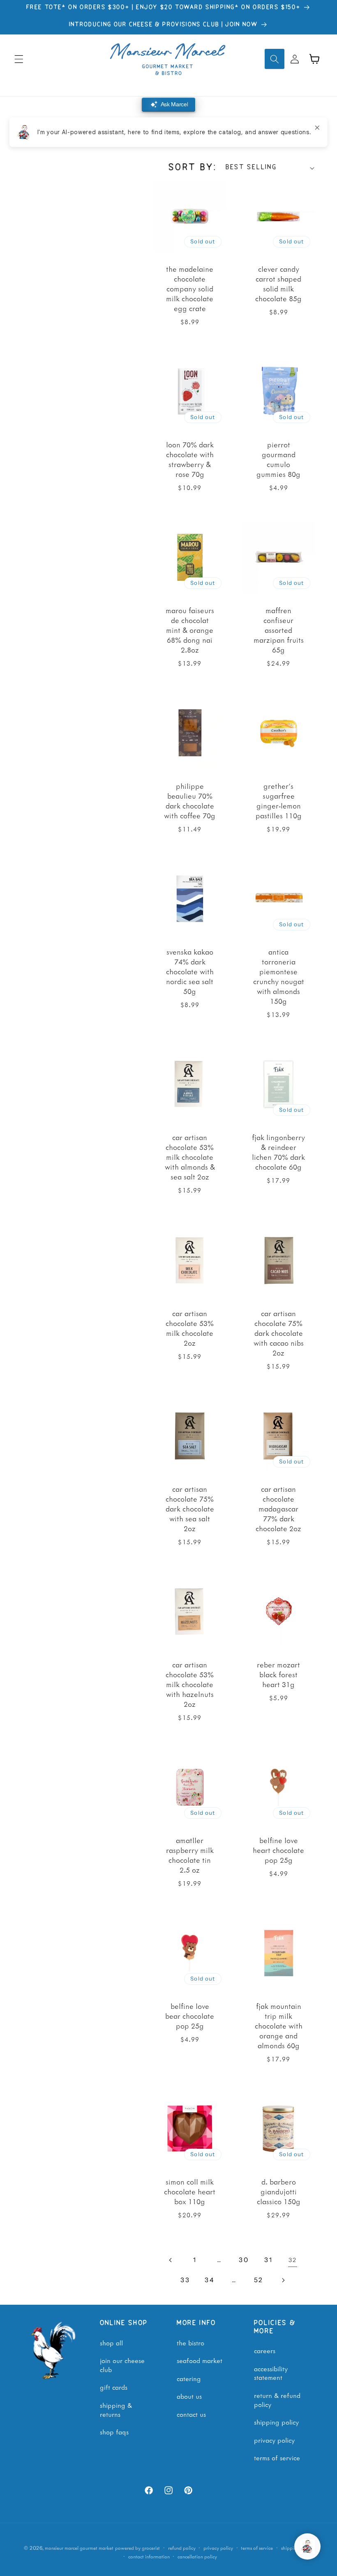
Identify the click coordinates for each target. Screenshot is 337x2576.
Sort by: (193, 168)
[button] (19, 59)
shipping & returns (116, 2409)
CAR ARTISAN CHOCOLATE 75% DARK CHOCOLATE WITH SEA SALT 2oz (190, 1509)
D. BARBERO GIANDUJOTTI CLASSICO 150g (278, 2191)
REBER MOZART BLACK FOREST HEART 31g (278, 1674)
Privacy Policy (274, 2440)
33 (185, 2280)
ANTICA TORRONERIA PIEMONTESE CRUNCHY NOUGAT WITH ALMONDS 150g (278, 976)
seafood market (200, 2360)
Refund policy (182, 2548)
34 (210, 2280)
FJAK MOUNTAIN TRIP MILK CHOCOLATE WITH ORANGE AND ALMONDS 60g (278, 2026)
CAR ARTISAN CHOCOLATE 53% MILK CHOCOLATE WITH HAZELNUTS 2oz (190, 1684)
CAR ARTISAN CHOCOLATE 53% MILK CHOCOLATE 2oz (190, 1328)
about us (189, 2396)
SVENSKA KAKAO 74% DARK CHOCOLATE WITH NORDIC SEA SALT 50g (190, 971)
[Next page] (283, 2280)
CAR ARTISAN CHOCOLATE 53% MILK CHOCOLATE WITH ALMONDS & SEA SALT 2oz (190, 1157)
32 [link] (293, 2260)
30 (244, 2260)
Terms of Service (277, 2457)
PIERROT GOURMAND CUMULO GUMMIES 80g (278, 459)
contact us (191, 2414)
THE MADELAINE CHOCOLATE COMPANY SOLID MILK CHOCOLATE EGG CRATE (190, 289)
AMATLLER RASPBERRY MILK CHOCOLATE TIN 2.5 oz (190, 1855)
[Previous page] (171, 2260)
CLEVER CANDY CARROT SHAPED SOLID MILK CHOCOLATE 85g (278, 284)
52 (259, 2280)
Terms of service (257, 2548)
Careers (265, 2350)
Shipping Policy (276, 2422)
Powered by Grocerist (137, 2548)
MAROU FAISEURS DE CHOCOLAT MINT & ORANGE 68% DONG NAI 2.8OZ (190, 630)
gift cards (114, 2387)
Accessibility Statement (271, 2373)
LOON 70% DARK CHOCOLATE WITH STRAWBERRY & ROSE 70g (190, 459)
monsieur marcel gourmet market (79, 2548)
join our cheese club (122, 2365)
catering (189, 2378)
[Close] (317, 128)
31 (269, 2260)
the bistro (190, 2342)
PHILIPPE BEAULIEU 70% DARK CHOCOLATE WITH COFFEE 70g (190, 801)
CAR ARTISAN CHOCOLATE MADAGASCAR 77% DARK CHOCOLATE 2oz (278, 1509)
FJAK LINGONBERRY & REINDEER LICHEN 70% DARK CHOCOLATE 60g (278, 1152)
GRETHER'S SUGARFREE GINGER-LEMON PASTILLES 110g (278, 801)
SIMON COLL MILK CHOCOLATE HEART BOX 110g (190, 2191)
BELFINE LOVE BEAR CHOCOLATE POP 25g (190, 2016)
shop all (111, 2342)
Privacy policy (218, 2548)
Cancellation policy (197, 2557)
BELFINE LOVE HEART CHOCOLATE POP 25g (278, 1850)
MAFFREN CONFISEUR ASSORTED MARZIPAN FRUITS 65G (278, 630)
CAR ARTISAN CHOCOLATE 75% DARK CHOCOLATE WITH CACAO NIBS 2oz (278, 1333)
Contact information (149, 2557)
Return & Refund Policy (277, 2400)
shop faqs (114, 2432)
